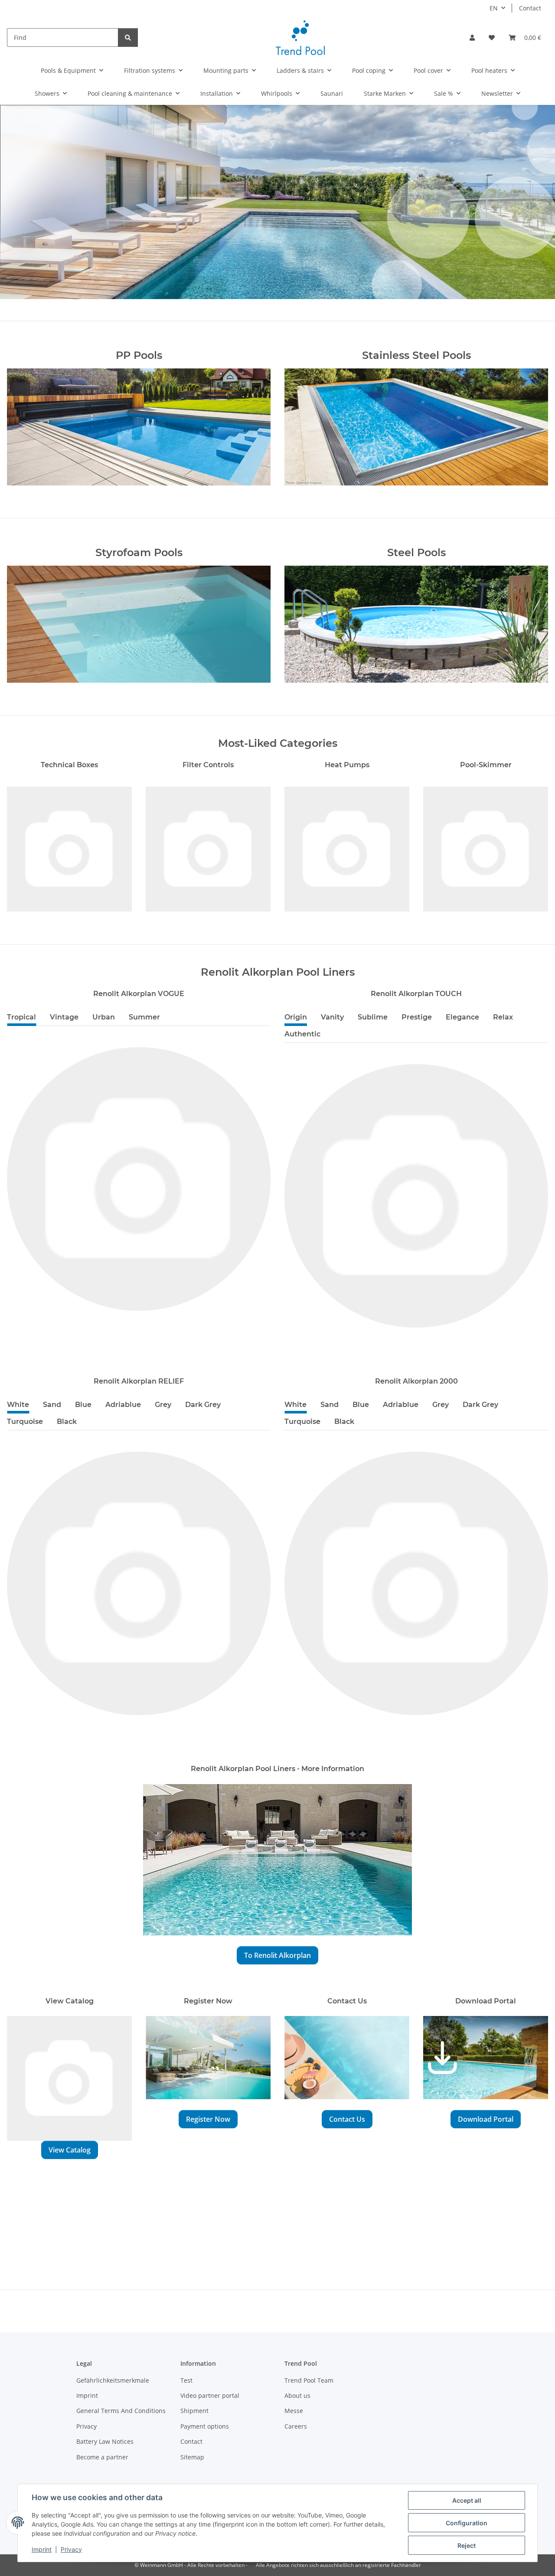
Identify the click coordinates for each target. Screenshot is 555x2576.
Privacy (71, 2549)
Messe (294, 2411)
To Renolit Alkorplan (277, 1955)
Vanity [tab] (332, 1017)
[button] (472, 37)
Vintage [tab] (64, 1017)
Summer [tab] (144, 1017)
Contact (530, 8)
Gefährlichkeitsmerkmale (113, 2380)
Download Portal (486, 2119)
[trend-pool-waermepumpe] (347, 848)
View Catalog (70, 2150)
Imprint (42, 2549)
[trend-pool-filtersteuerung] (208, 848)
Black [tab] (67, 1422)
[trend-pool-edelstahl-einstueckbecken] (416, 432)
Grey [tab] (163, 1405)
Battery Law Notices (105, 2441)
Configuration (467, 2523)
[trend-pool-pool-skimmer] (486, 848)
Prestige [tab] (417, 1017)
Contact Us (347, 2119)
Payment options (205, 2426)
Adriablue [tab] (123, 1405)
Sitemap (192, 2457)
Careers (296, 2426)
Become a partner (102, 2457)
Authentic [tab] (302, 1034)
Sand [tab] (52, 1405)
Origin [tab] (296, 1017)
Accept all (467, 2500)
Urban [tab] (104, 1017)
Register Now (208, 2119)
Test (186, 2380)
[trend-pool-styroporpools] (139, 629)
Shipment (194, 2411)
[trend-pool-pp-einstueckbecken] (139, 432)
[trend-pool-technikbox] (69, 848)
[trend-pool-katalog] (69, 2078)
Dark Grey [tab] (203, 1405)
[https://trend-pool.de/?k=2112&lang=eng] (277, 1859)
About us (297, 2395)
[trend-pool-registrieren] (208, 2062)
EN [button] (494, 8)
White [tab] (18, 1405)
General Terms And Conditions (121, 2411)
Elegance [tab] (462, 1017)
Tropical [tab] (21, 1017)
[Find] (128, 37)
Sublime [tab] (373, 1017)
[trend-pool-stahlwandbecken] (416, 629)
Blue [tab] (83, 1405)
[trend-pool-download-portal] (486, 2062)
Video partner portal (210, 2395)
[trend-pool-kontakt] (347, 2062)
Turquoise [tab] (25, 1422)
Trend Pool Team (309, 2380)
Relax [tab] (503, 1017)
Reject (467, 2545)
